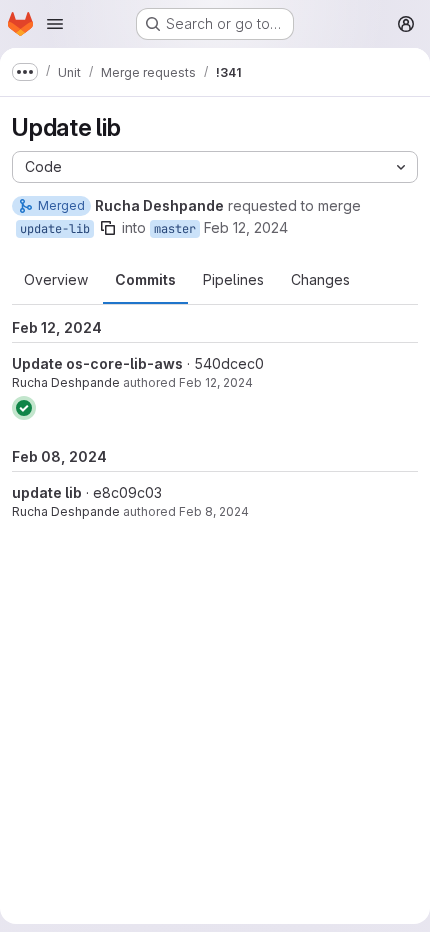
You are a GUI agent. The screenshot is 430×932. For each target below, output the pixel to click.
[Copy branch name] (108, 228)
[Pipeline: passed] (24, 408)
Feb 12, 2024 (246, 227)
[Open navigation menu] (55, 24)
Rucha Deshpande (66, 382)
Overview (56, 279)
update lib (47, 492)
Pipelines (233, 279)
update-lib (55, 229)
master (175, 229)
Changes (320, 279)
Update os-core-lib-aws (97, 363)
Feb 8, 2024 (214, 511)
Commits (145, 279)
